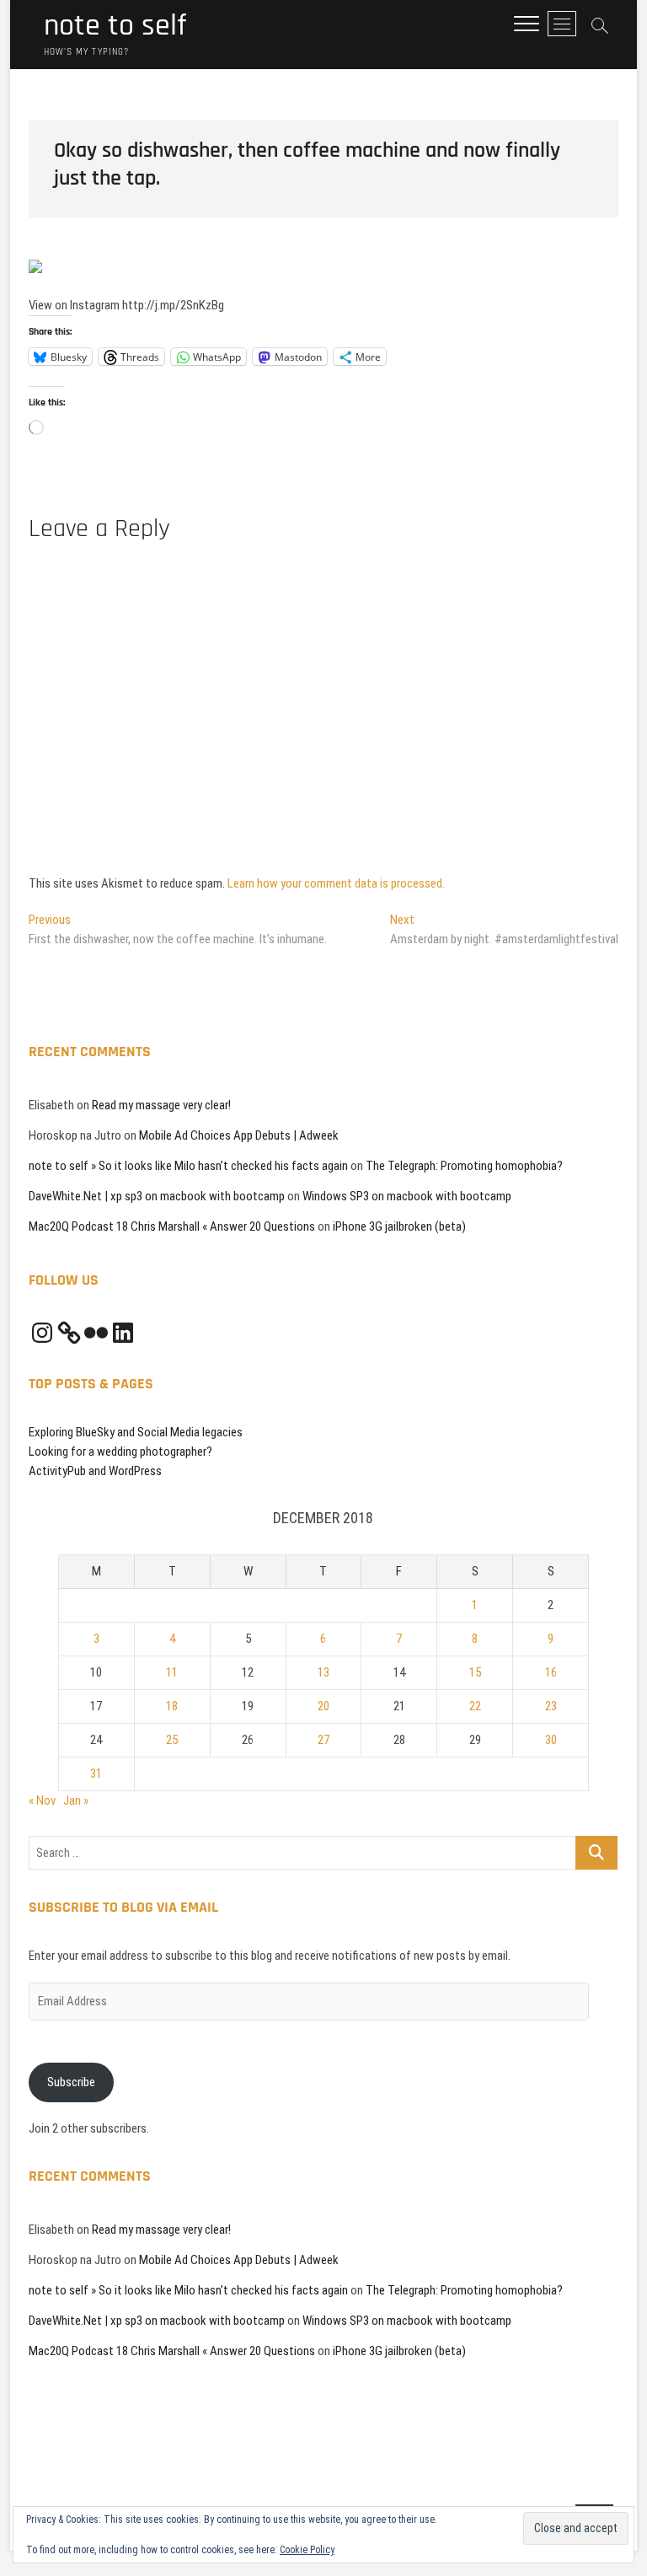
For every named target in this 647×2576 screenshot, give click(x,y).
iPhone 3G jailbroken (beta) (399, 1226)
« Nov (42, 1801)
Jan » (76, 1801)
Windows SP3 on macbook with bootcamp (407, 1196)
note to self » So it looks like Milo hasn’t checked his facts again (188, 1166)
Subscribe (71, 2082)
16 (551, 1672)
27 (323, 1740)
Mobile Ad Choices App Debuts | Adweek (239, 1135)
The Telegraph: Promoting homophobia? (464, 1166)
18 (172, 1706)
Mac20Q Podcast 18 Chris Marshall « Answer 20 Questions (172, 1226)
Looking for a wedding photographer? (120, 1452)
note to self (115, 26)
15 (475, 1672)
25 (172, 1740)
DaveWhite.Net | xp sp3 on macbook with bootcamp (157, 1196)
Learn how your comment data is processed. (336, 883)
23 (551, 1706)
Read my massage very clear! (161, 1105)
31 (96, 1774)
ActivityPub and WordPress (95, 1471)
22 (475, 1706)
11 (172, 1672)
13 (323, 1672)
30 (551, 1740)
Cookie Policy (307, 2550)
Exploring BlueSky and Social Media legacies (136, 1432)
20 (323, 1706)
